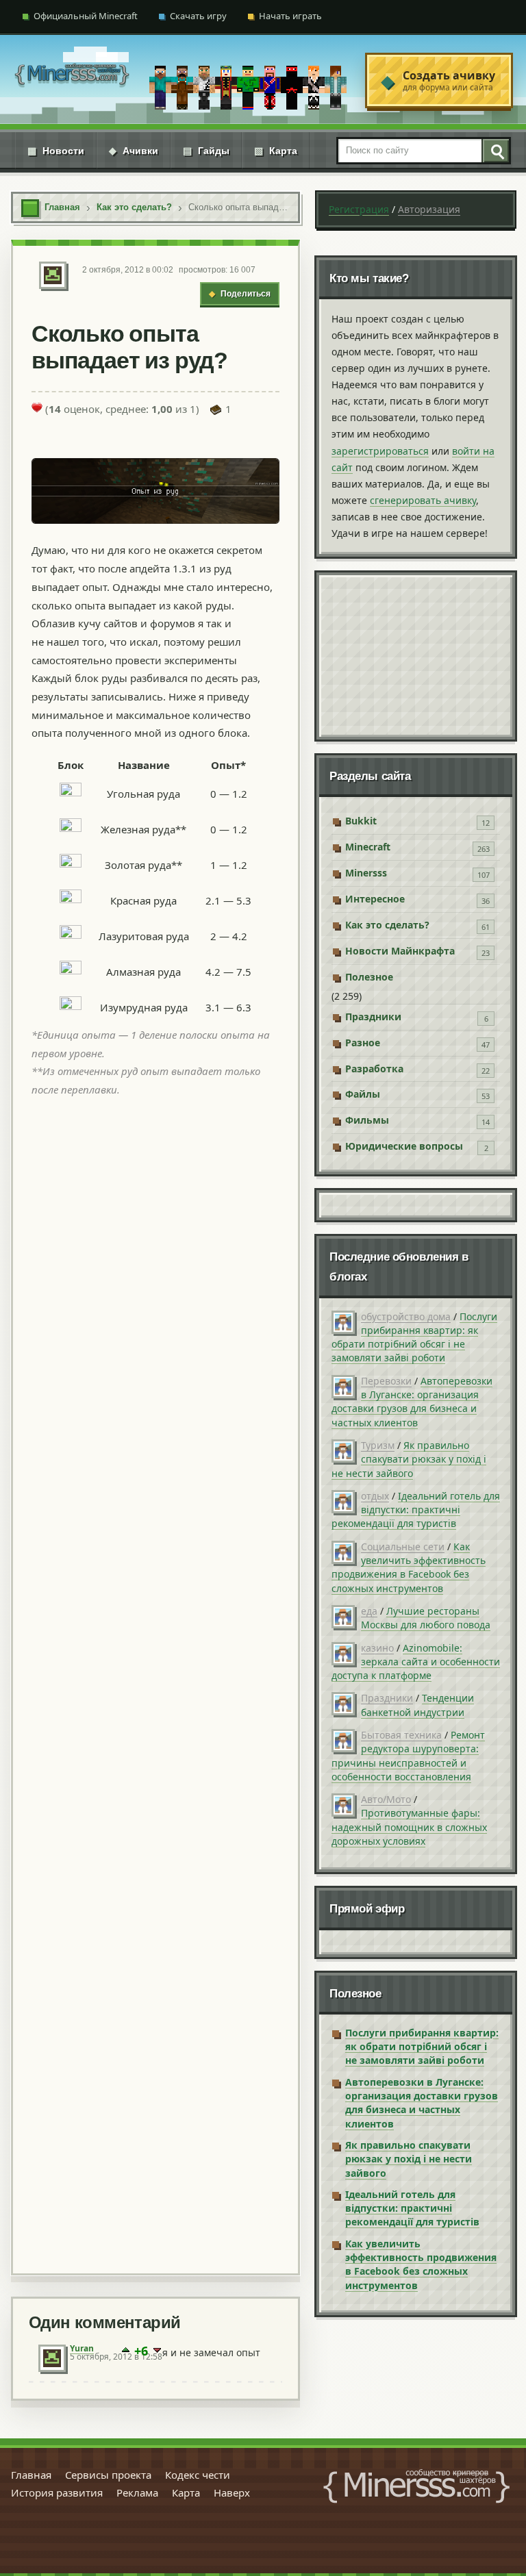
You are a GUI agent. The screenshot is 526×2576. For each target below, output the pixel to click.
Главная (31, 2475)
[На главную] (72, 80)
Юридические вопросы (404, 1146)
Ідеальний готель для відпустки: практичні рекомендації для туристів (416, 1510)
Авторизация (429, 209)
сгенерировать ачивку (423, 500)
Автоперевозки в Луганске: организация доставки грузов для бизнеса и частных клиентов (412, 1402)
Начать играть (290, 16)
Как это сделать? (387, 925)
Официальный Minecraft (86, 16)
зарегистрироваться (380, 451)
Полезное (369, 977)
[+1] (125, 2351)
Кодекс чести (198, 2475)
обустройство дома (406, 1316)
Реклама (137, 2492)
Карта (276, 151)
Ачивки (134, 151)
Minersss (366, 873)
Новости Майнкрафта (400, 951)
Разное (363, 1043)
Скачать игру (198, 16)
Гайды (206, 151)
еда (369, 1611)
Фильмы (367, 1120)
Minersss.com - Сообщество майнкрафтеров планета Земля (416, 2486)
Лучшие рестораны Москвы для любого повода (426, 1618)
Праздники (373, 1016)
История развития (57, 2492)
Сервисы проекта (108, 2475)
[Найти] (495, 151)
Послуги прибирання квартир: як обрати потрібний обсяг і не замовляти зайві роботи (414, 1337)
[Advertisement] (155, 1683)
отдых (375, 1496)
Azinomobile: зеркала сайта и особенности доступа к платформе (416, 1662)
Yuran (82, 2348)
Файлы (363, 1094)
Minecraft (368, 847)
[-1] (157, 2351)
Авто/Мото (386, 1799)
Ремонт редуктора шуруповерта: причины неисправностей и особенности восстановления (408, 1756)
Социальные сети (403, 1546)
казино (377, 1648)
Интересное (375, 899)
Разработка (374, 1069)
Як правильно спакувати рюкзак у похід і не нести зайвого (409, 1459)
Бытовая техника (401, 1735)
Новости (56, 151)
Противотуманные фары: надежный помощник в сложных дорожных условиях (409, 1827)
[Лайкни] (37, 407)
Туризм (378, 1445)
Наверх (232, 2492)
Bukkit (361, 821)
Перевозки (386, 1381)
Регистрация (359, 209)
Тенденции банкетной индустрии (417, 1705)
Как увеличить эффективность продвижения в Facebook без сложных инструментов (409, 1567)
